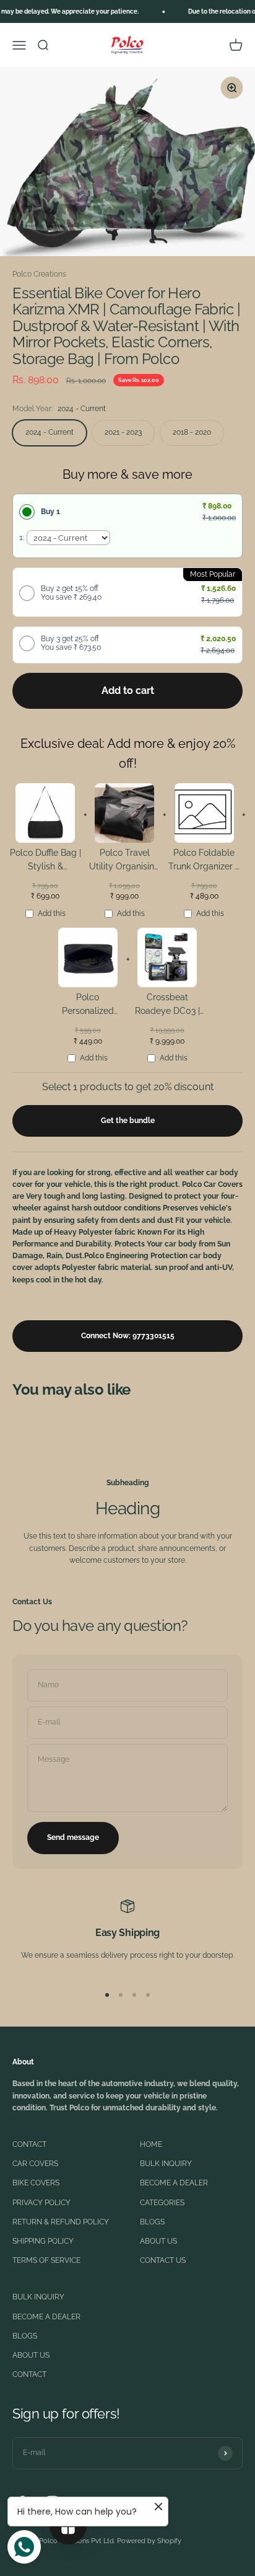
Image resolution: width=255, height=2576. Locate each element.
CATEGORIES (162, 2203)
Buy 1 (50, 512)
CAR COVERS (35, 2164)
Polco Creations (39, 274)
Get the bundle (128, 1121)
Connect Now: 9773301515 (128, 1336)
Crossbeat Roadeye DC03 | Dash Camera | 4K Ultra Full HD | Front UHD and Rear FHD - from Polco (167, 1006)
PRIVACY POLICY (41, 2203)
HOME (151, 2144)
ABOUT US (158, 2241)
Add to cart (128, 691)
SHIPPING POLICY (43, 2241)
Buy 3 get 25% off (71, 643)
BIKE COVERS (36, 2183)
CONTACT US (163, 2260)
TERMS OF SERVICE (46, 2260)
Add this (52, 913)
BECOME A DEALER (174, 2183)
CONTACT (29, 2144)
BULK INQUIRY (166, 2164)
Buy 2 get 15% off (71, 593)
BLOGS (152, 2222)
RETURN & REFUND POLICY (61, 2222)
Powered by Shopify (149, 2541)
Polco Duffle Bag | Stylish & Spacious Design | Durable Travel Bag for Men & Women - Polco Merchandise (45, 862)
